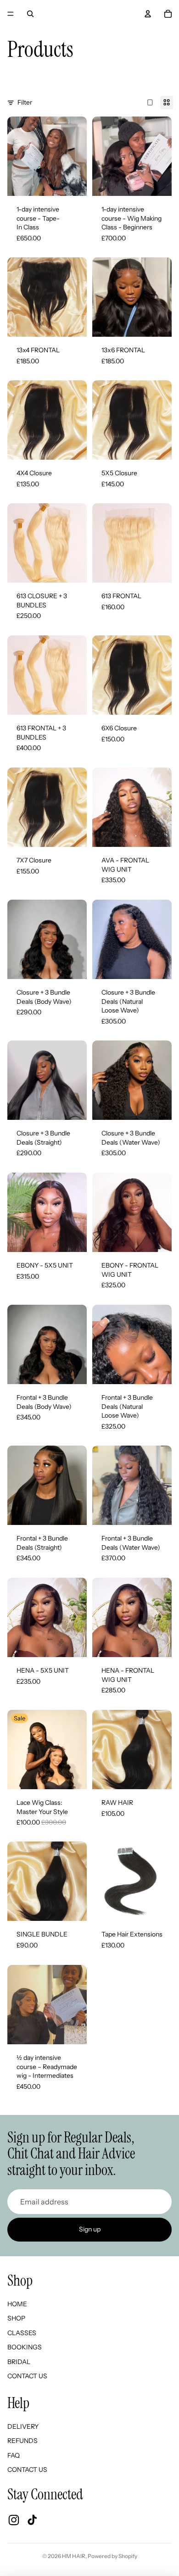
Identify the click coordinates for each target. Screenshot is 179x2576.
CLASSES (22, 2333)
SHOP (16, 2318)
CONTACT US (27, 2376)
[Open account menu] (148, 14)
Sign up (90, 2229)
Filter (25, 102)
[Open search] (30, 14)
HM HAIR (74, 2556)
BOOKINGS (25, 2347)
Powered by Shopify (112, 2556)
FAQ (14, 2455)
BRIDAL (19, 2362)
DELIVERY (23, 2426)
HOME (17, 2304)
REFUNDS (22, 2441)
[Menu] (11, 14)
